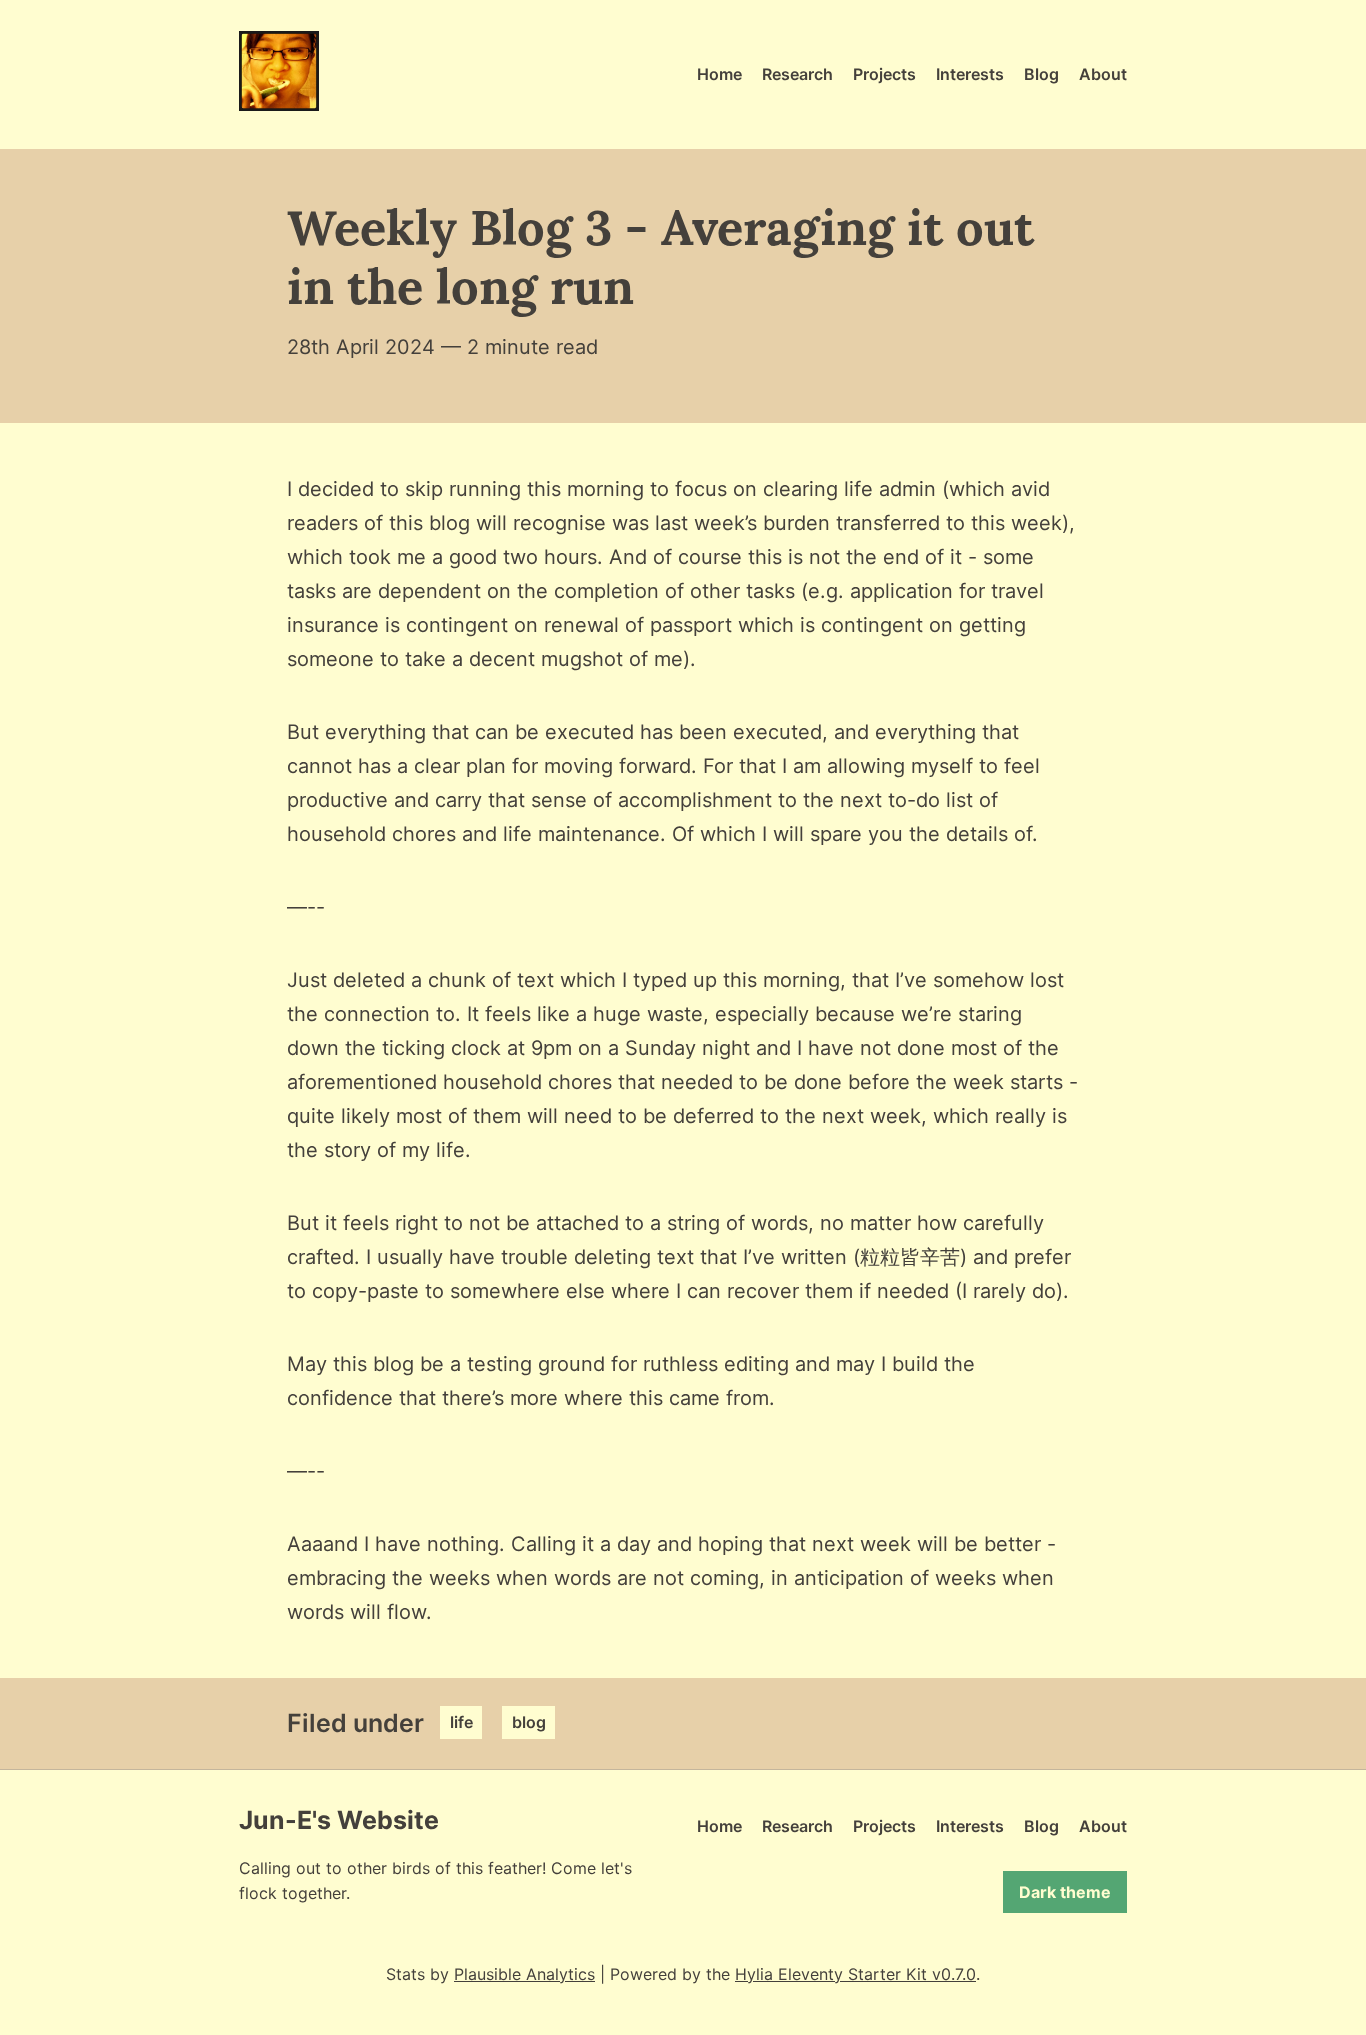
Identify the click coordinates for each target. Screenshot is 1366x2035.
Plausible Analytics (524, 1974)
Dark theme (1065, 1892)
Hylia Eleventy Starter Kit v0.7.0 (855, 1974)
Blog (1041, 74)
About (1103, 74)
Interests (970, 74)
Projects (884, 74)
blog (529, 1723)
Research (797, 74)
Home (719, 74)
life (461, 1723)
